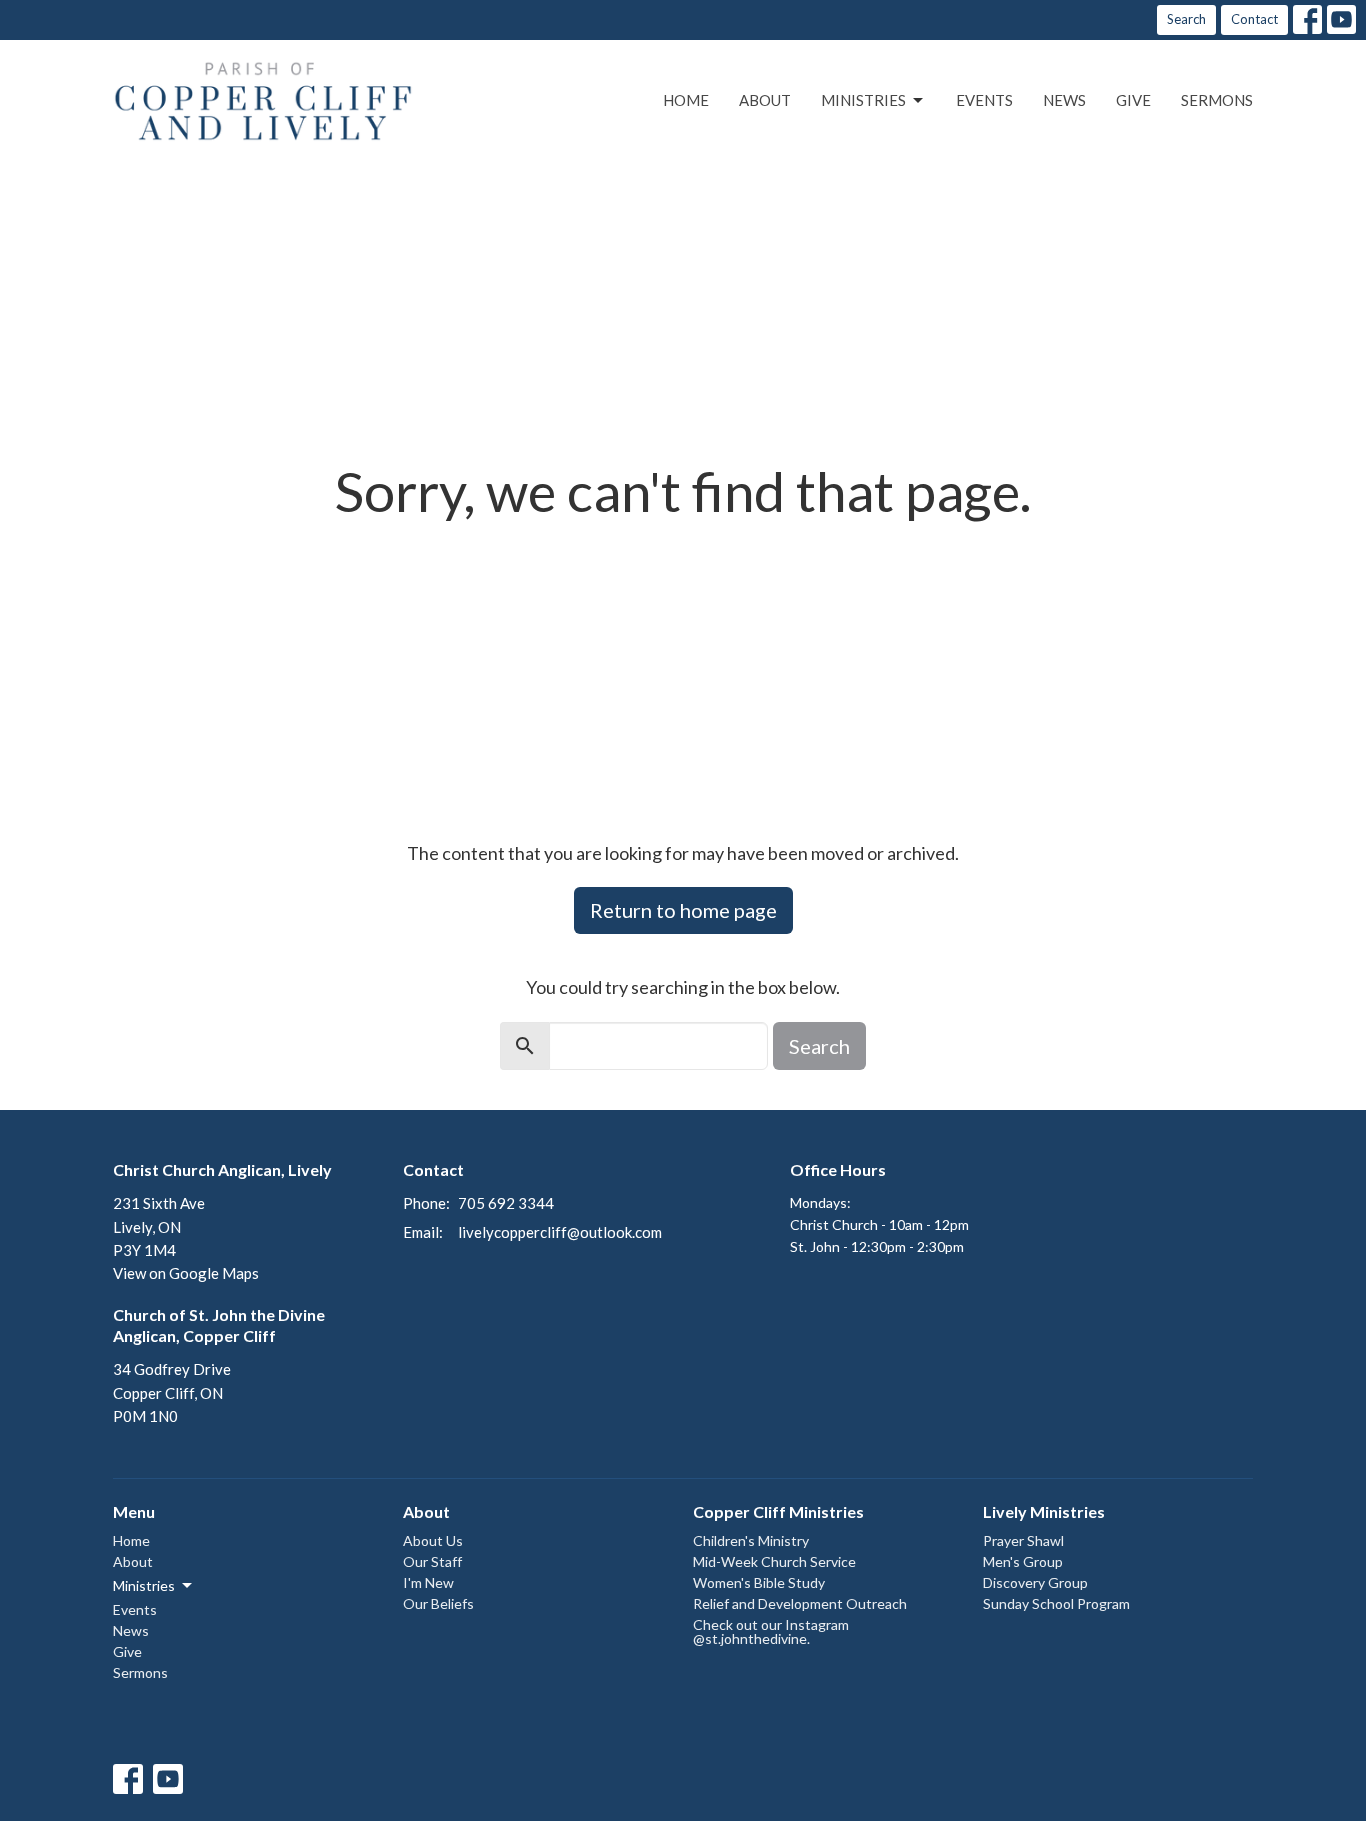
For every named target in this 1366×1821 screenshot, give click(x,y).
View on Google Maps (186, 1273)
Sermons (1217, 100)
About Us (433, 1540)
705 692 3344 (506, 1203)
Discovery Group (1035, 1582)
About (765, 100)
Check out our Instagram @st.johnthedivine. (771, 1631)
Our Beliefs (438, 1603)
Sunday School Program (1056, 1603)
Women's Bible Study (759, 1582)
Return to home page (683, 910)
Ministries (863, 100)
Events (984, 100)
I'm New (428, 1582)
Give (1133, 100)
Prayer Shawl (1023, 1540)
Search (1186, 19)
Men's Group (1023, 1561)
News (1064, 100)
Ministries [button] (144, 1585)
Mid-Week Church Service (774, 1561)
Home (686, 100)
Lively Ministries (1044, 1511)
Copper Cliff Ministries (778, 1511)
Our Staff (432, 1561)
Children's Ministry (751, 1540)
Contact (1254, 19)
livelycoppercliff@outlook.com (560, 1232)
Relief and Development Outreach (800, 1603)
